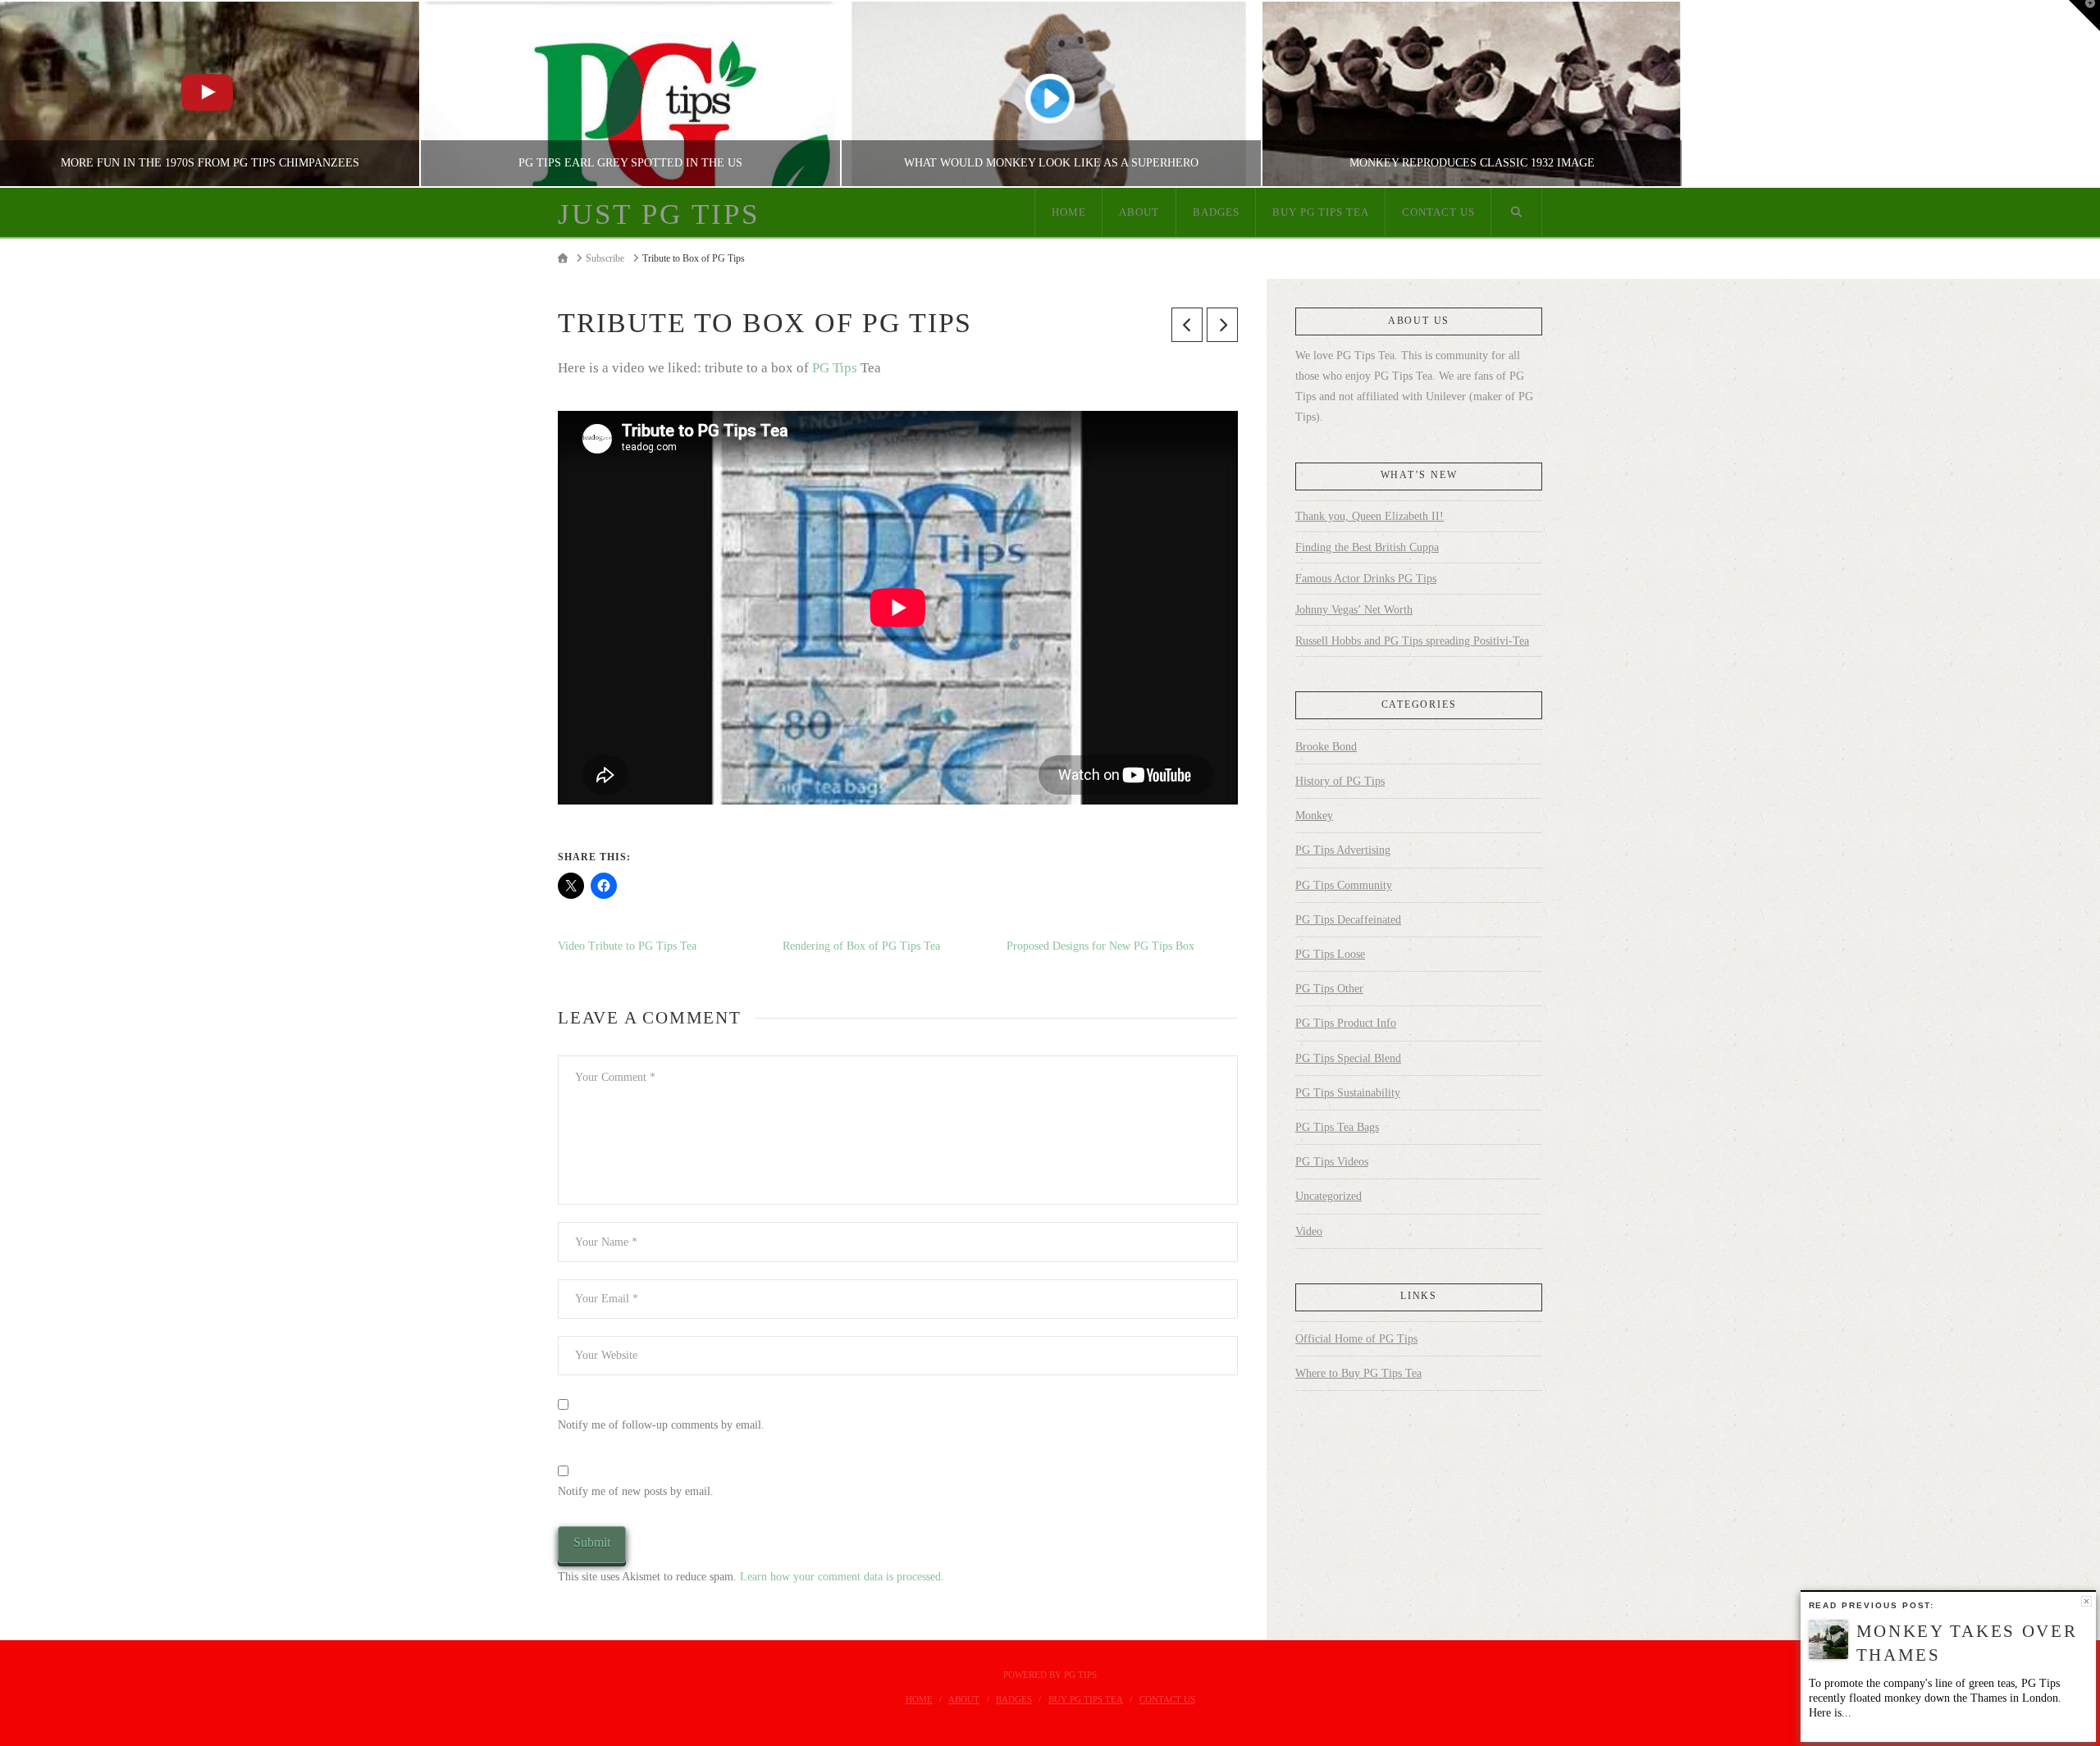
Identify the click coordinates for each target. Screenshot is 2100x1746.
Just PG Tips (659, 214)
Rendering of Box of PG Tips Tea (861, 946)
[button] (2084, 16)
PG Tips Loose (1330, 954)
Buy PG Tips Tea (1086, 1699)
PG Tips (835, 368)
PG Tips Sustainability (1348, 1093)
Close (2086, 1601)
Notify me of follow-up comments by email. (661, 1425)
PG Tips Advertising (1343, 850)
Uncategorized (1328, 1196)
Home (919, 1699)
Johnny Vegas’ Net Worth (1354, 610)
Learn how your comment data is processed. (842, 1577)
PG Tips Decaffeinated (1348, 920)
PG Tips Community (1344, 885)
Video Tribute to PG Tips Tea (627, 946)
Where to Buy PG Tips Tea (1358, 1373)
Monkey (1314, 816)
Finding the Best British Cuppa (1367, 547)
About (964, 1699)
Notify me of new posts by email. (636, 1491)
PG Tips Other (1329, 989)
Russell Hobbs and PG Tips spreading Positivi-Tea (1412, 641)
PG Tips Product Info (1346, 1023)
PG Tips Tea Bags (1337, 1127)
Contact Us (1167, 1699)
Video (1309, 1231)
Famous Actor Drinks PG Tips (1366, 579)
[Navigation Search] (1517, 212)
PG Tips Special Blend (1348, 1058)
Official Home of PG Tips (1356, 1339)
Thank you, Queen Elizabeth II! (1370, 516)
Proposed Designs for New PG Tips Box (1100, 946)
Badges (1014, 1699)
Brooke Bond (1326, 747)
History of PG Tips (1340, 781)
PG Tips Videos (1332, 1162)
